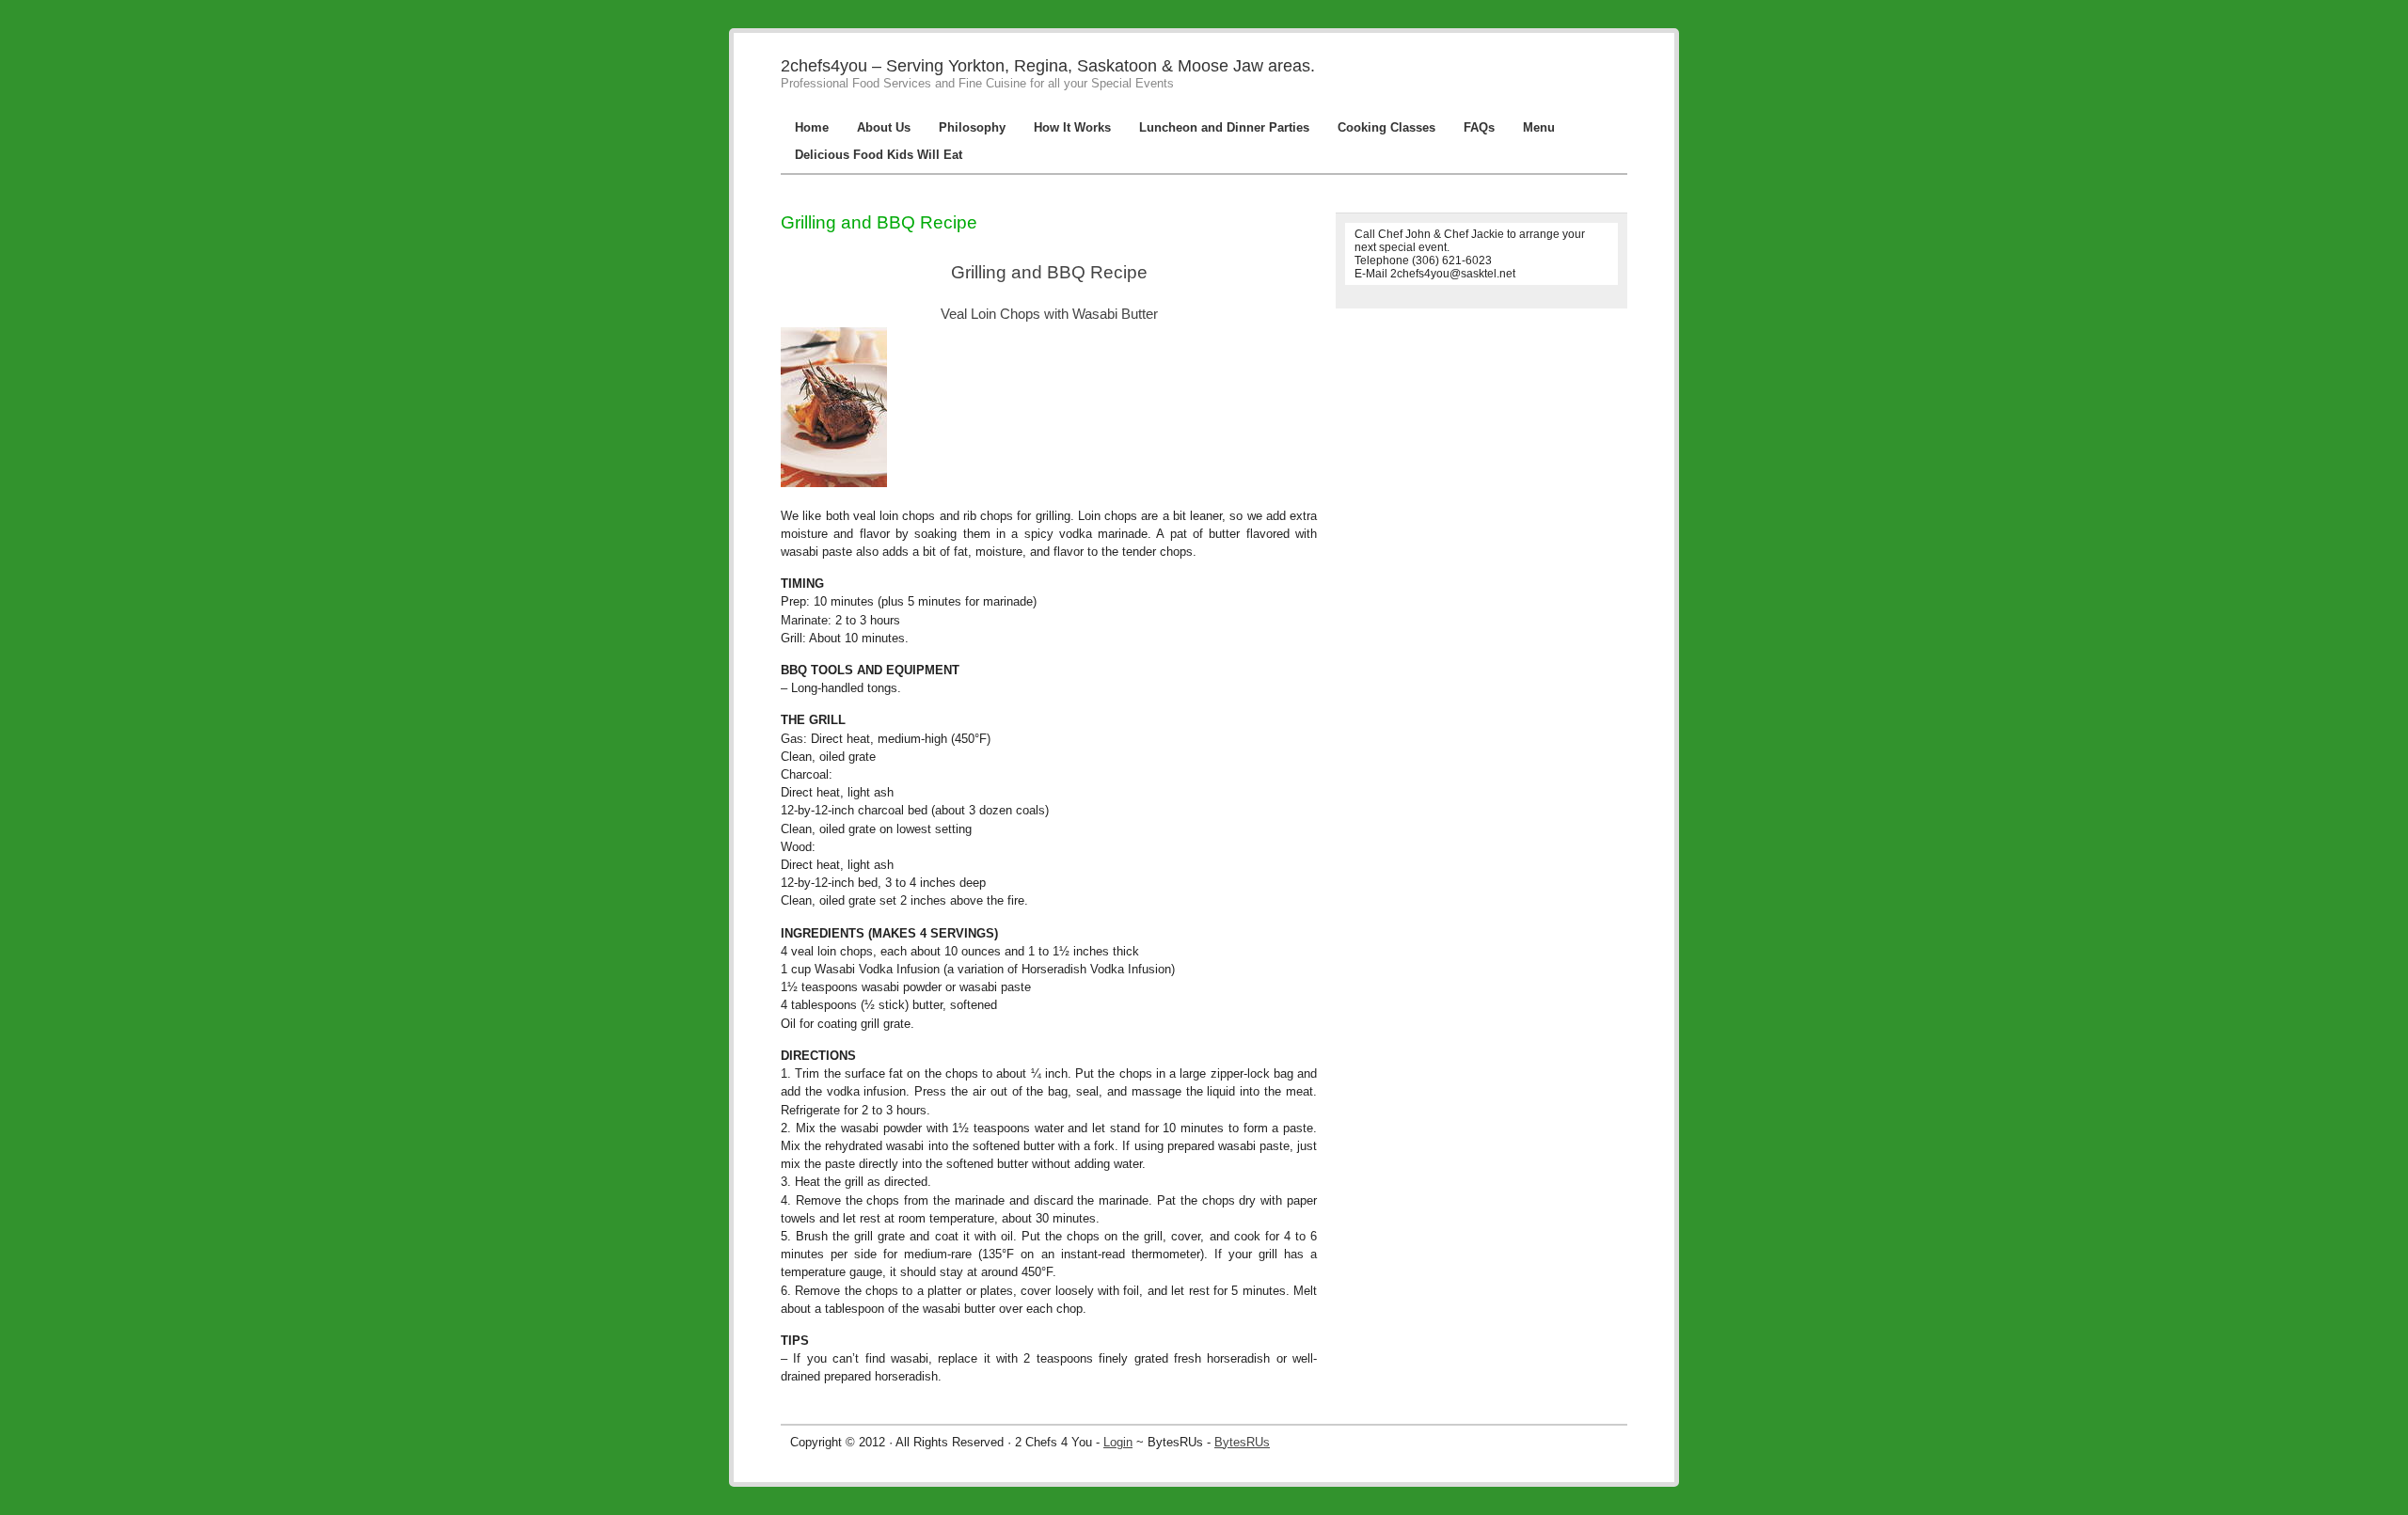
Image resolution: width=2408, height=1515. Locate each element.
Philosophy (972, 127)
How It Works (1072, 127)
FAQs (1479, 127)
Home (812, 127)
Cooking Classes (1386, 127)
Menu (1539, 127)
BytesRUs (1242, 1442)
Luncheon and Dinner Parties (1224, 127)
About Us (884, 127)
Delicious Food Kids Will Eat (879, 155)
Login (1118, 1442)
